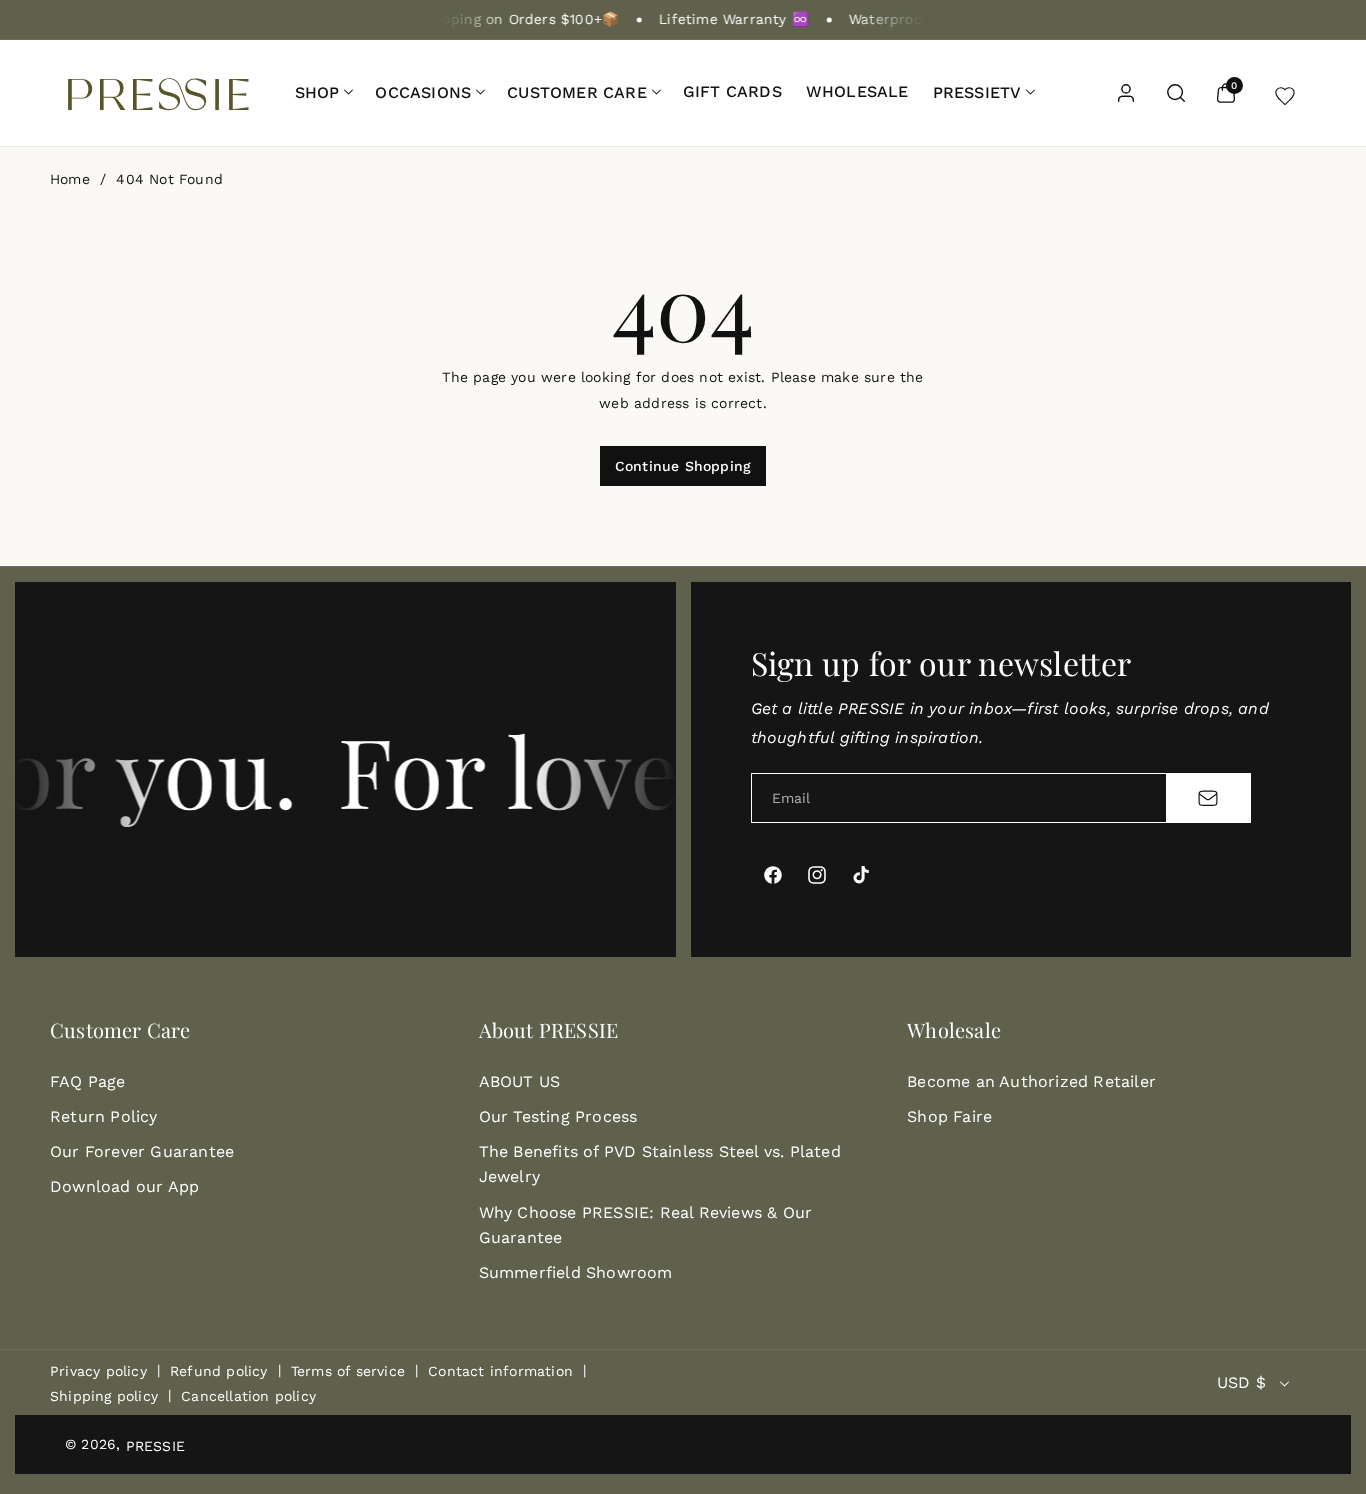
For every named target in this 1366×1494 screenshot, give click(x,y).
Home (70, 179)
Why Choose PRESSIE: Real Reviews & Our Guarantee (646, 1225)
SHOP (317, 92)
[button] (323, 92)
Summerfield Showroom (576, 1272)
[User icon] (1126, 93)
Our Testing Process (558, 1116)
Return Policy (104, 1116)
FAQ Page (88, 1081)
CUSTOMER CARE (577, 92)
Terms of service (348, 1371)
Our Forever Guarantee (142, 1151)
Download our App (124, 1186)
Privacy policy (98, 1371)
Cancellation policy (248, 1396)
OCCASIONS (423, 92)
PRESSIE (155, 1446)
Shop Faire (949, 1116)
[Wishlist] (1285, 93)
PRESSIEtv (977, 92)
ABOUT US (520, 1081)
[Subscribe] (1208, 798)
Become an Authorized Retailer (1031, 1081)
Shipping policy (104, 1396)
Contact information (500, 1371)
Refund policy (219, 1371)
